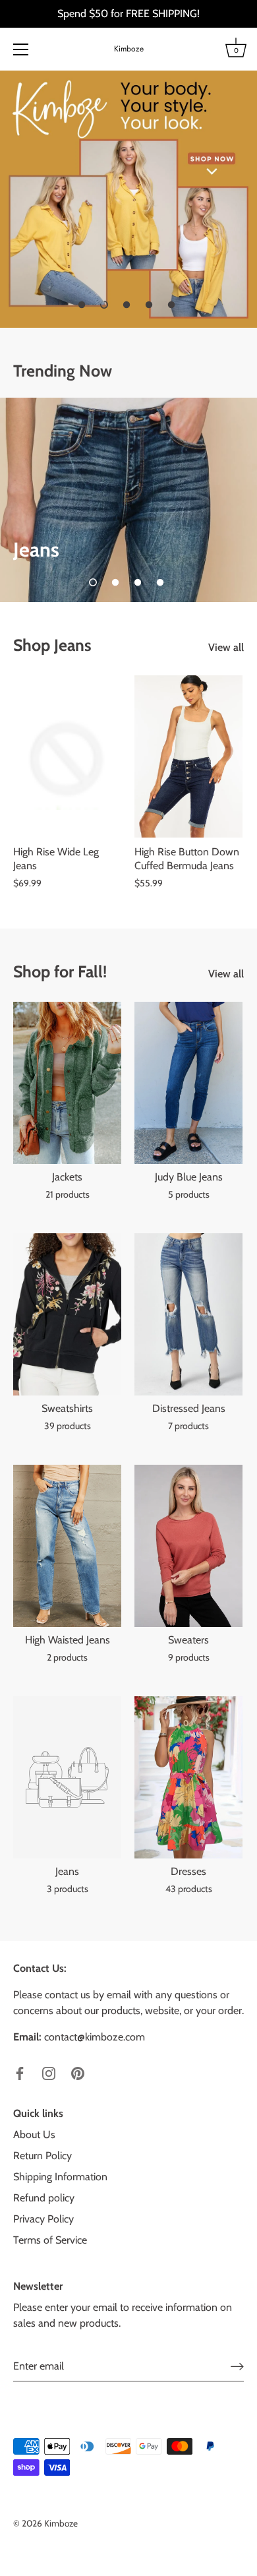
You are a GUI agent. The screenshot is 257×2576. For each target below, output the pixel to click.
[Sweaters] (188, 1546)
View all (226, 647)
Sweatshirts (67, 1408)
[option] (128, 199)
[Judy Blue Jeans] (188, 1083)
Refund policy (44, 2198)
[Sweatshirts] (67, 1314)
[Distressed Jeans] (188, 1314)
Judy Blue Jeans (189, 1177)
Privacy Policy (43, 2219)
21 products (68, 1194)
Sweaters (188, 1640)
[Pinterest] (78, 2072)
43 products (189, 1889)
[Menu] (21, 49)
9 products (189, 1657)
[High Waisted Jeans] (67, 1546)
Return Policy (43, 2156)
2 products (67, 1657)
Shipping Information (60, 2177)
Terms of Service (50, 2240)
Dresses (188, 1871)
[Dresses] (188, 1777)
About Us (34, 2134)
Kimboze (129, 49)
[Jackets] (67, 1083)
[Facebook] (20, 2072)
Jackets (67, 1177)
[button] (82, 305)
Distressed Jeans (189, 1408)
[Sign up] (237, 2367)
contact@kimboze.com (95, 2037)
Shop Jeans (52, 645)
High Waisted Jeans (68, 1640)
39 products (68, 1426)
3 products (68, 1889)
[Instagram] (49, 2072)
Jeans (67, 1871)
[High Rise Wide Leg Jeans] (67, 756)
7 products (188, 1426)
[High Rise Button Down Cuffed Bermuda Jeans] (188, 756)
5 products (189, 1194)
